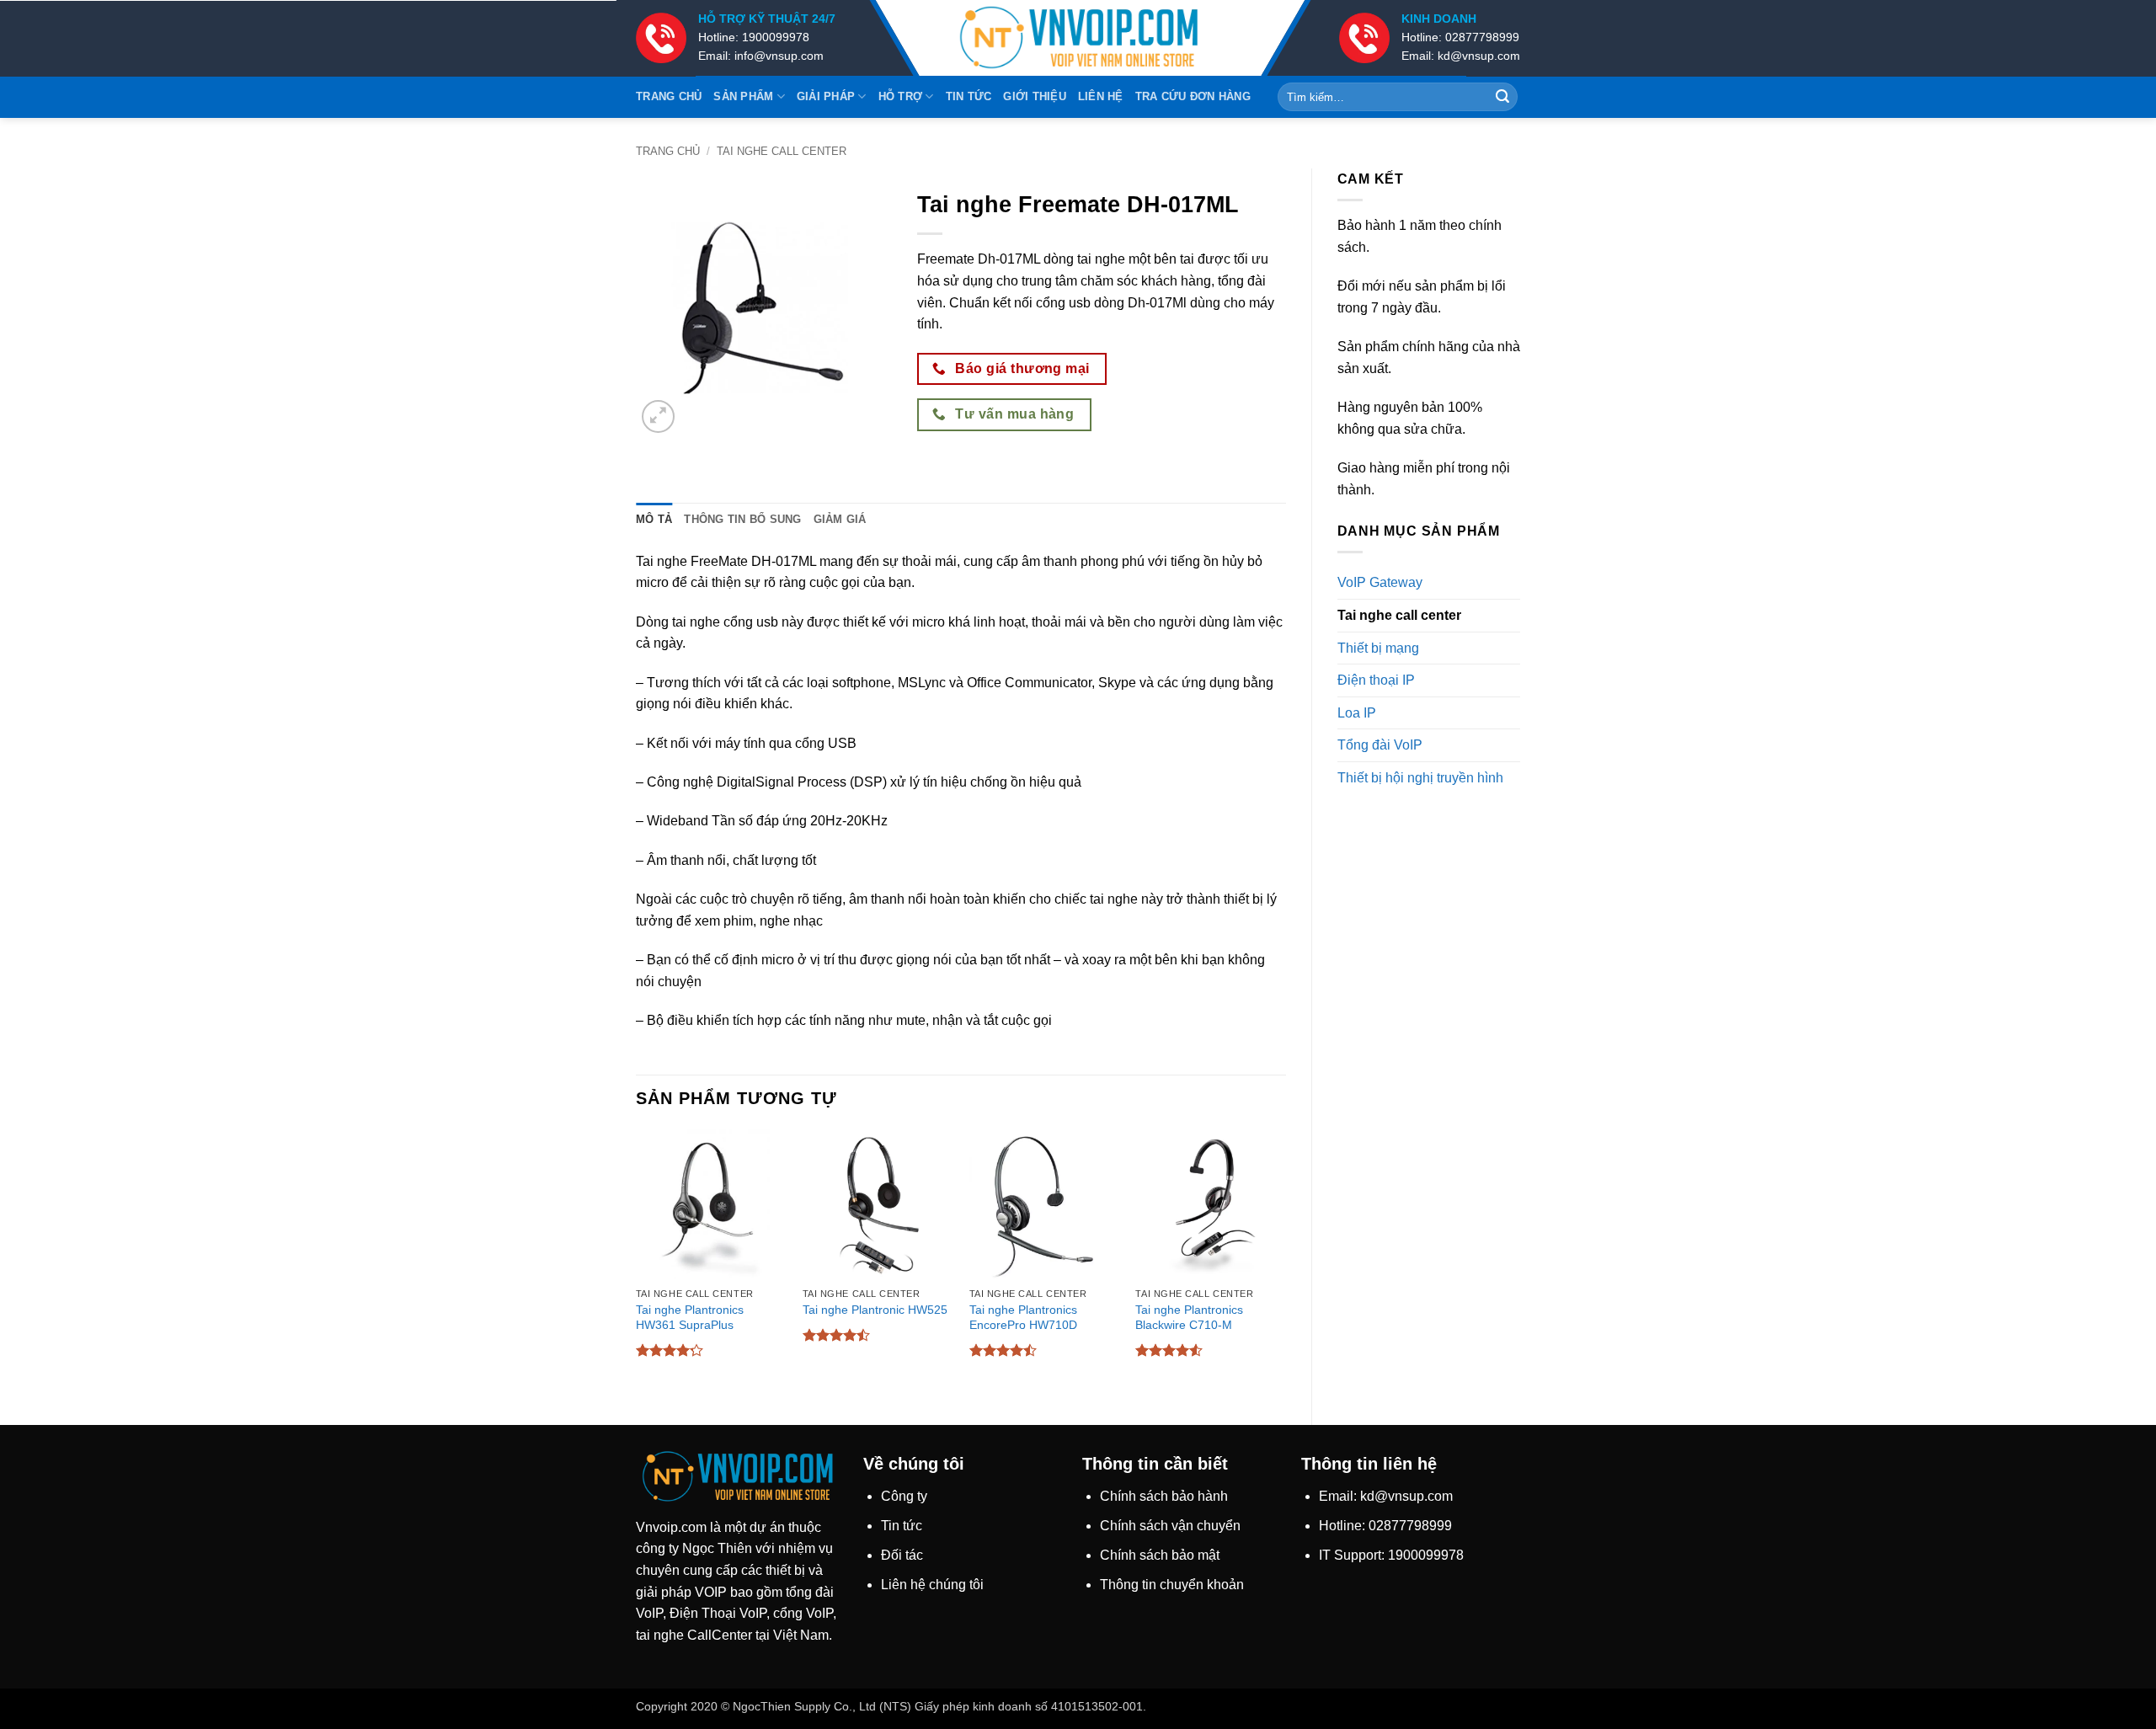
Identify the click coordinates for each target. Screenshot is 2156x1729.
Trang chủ (669, 96)
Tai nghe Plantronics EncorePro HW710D (1023, 1318)
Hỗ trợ (901, 96)
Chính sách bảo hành (1164, 1496)
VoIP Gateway (1380, 582)
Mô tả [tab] (654, 519)
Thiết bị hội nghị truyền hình (1420, 778)
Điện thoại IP (1376, 680)
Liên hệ (1101, 96)
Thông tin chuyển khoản (1172, 1585)
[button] (658, 416)
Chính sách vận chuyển (1170, 1526)
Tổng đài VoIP (1380, 745)
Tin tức (969, 96)
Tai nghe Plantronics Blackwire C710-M (1189, 1318)
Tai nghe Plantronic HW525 (875, 1310)
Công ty (904, 1496)
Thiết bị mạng (1378, 648)
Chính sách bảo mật (1160, 1555)
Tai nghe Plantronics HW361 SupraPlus (690, 1318)
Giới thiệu (1035, 96)
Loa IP (1357, 713)
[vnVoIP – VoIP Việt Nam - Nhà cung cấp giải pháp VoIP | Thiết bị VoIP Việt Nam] (1078, 38)
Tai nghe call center (782, 151)
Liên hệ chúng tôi (932, 1585)
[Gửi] (1502, 97)
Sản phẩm (743, 96)
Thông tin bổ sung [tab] (742, 519)
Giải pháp (826, 96)
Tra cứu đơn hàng (1193, 96)
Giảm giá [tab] (840, 519)
